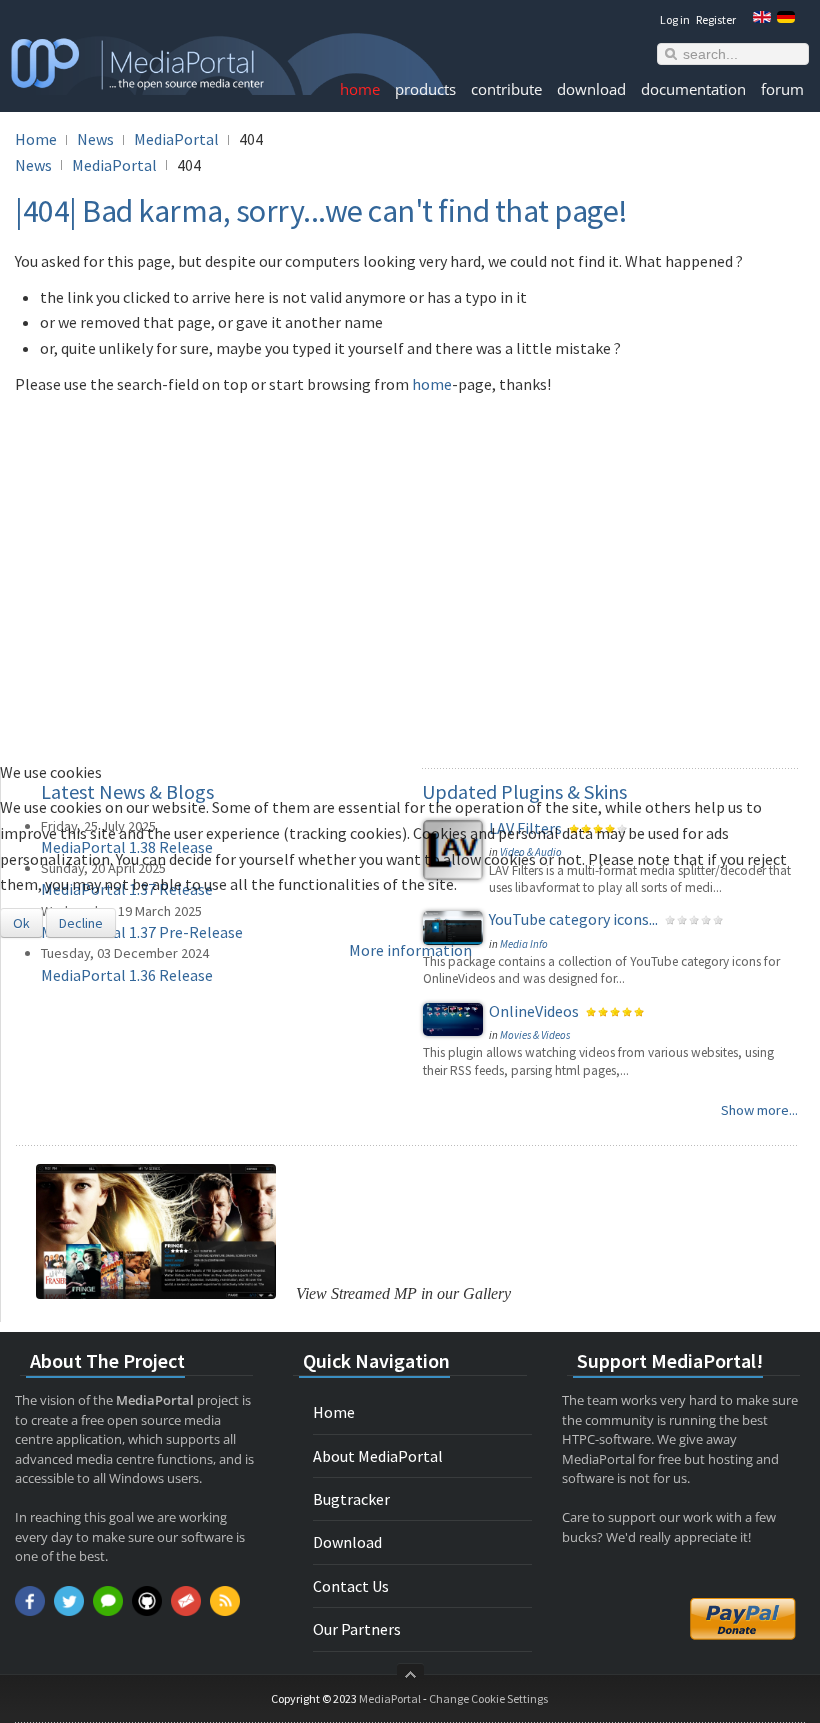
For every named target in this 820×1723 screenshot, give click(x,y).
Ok (21, 923)
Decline (81, 923)
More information (410, 950)
